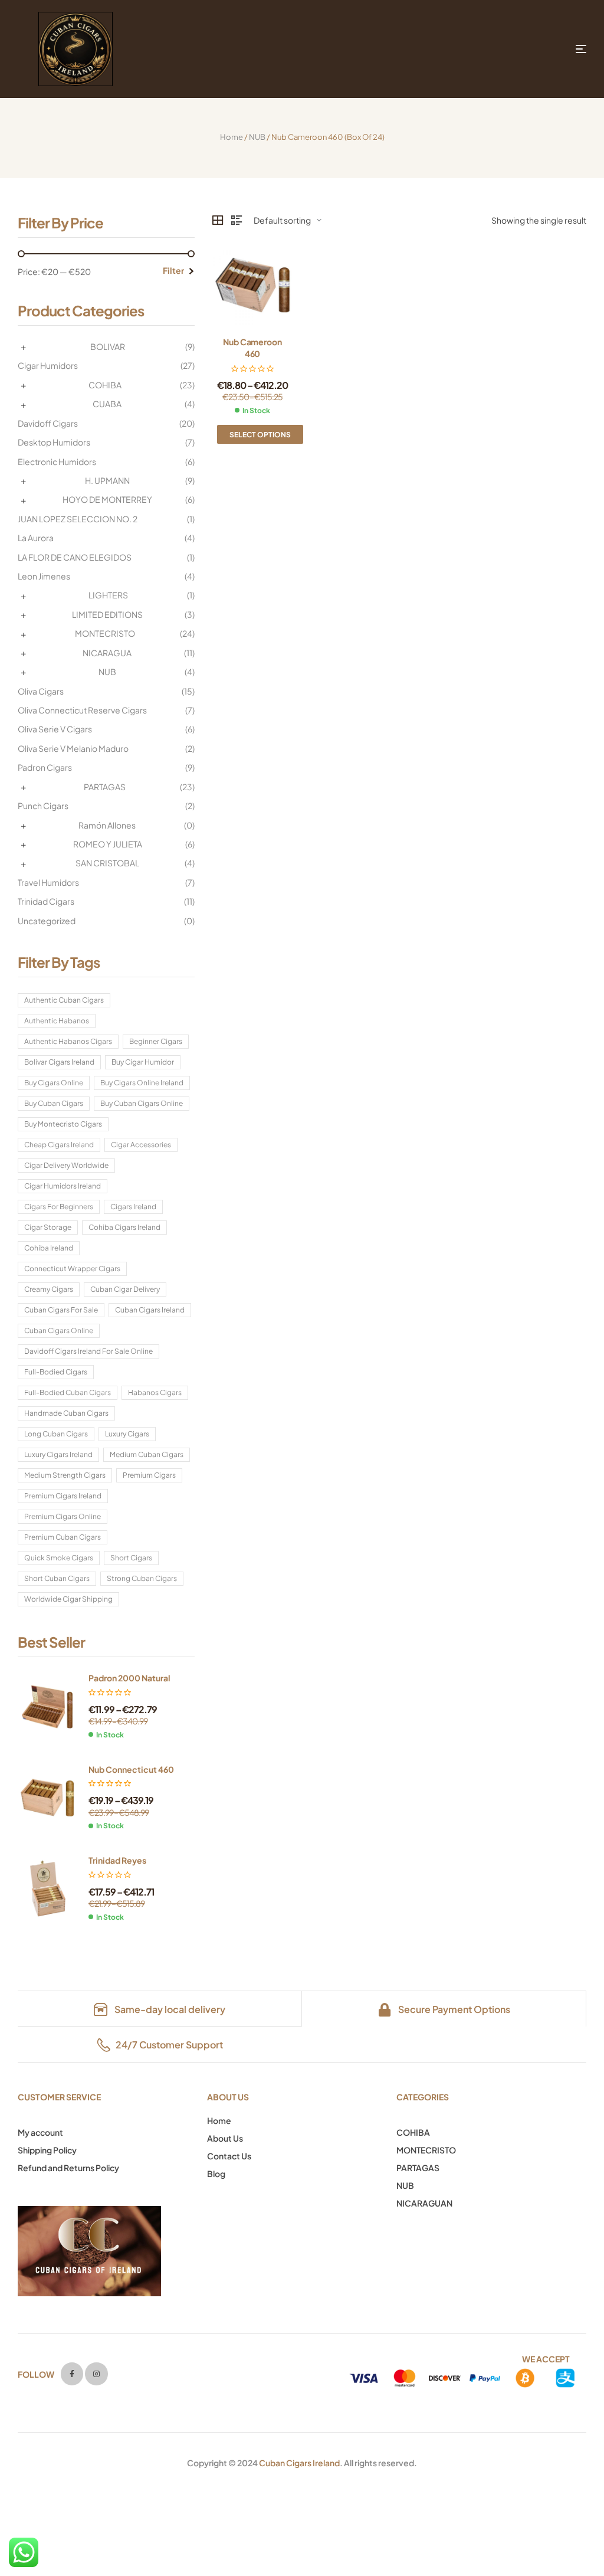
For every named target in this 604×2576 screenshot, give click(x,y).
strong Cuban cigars (142, 1578)
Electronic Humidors (57, 461)
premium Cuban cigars (63, 1537)
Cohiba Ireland (49, 1248)
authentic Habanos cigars (68, 1041)
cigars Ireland (133, 1207)
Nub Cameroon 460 (252, 348)
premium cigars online (63, 1516)
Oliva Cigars (41, 691)
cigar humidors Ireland (63, 1186)
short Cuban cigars (57, 1578)
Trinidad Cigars (46, 901)
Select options (260, 435)
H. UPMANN (107, 480)
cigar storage (48, 1227)
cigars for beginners (59, 1207)
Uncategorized (47, 921)
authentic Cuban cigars (64, 1000)
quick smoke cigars (59, 1558)
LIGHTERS (108, 595)
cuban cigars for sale (61, 1310)
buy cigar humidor (143, 1062)
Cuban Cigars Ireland (299, 2463)
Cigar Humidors (48, 365)
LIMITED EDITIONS (107, 614)
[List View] (237, 220)
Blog (216, 2174)
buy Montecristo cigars (63, 1124)
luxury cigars (127, 1434)
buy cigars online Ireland (142, 1083)
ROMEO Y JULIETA (108, 844)
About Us (225, 2138)
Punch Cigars (43, 806)
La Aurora (36, 538)
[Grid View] (218, 220)
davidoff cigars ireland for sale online (88, 1351)
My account (40, 2132)
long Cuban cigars (56, 1434)
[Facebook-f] (72, 2374)
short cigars (131, 1558)
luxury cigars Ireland (58, 1454)
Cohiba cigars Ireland (124, 1227)
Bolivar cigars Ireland (59, 1062)
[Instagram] (96, 2374)
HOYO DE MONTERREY (107, 499)
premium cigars (149, 1475)
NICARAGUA (107, 653)
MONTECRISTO (105, 633)
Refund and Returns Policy (68, 2168)
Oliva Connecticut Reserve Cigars (82, 710)
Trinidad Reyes (117, 1860)
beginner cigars (156, 1041)
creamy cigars (49, 1289)
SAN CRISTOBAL (107, 863)
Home (232, 137)
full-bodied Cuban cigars (68, 1392)
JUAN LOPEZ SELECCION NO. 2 (78, 519)
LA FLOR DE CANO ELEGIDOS (75, 557)
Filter (173, 270)
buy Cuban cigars (54, 1103)
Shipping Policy (47, 2150)
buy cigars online (54, 1083)
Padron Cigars (45, 767)
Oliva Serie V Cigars (55, 729)
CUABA (107, 404)
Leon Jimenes (44, 576)
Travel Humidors (48, 882)
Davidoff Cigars (48, 423)
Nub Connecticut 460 (131, 1769)
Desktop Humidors (54, 442)
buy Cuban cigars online (142, 1103)
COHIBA (105, 385)
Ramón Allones (107, 825)
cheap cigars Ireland (59, 1145)
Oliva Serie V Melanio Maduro (73, 748)
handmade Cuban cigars (66, 1413)
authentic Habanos (57, 1021)
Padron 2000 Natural (129, 1678)
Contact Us (229, 2156)
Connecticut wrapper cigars (72, 1269)
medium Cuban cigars (147, 1454)
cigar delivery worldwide (66, 1165)
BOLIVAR (108, 346)
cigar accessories (141, 1145)
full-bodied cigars (56, 1372)
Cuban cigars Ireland (150, 1310)
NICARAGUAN (424, 2203)
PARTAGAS (105, 787)
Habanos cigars (155, 1392)
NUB (257, 137)
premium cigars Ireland (63, 1496)
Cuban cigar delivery (125, 1289)
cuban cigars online (59, 1330)
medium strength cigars (65, 1475)
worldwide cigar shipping (68, 1599)
